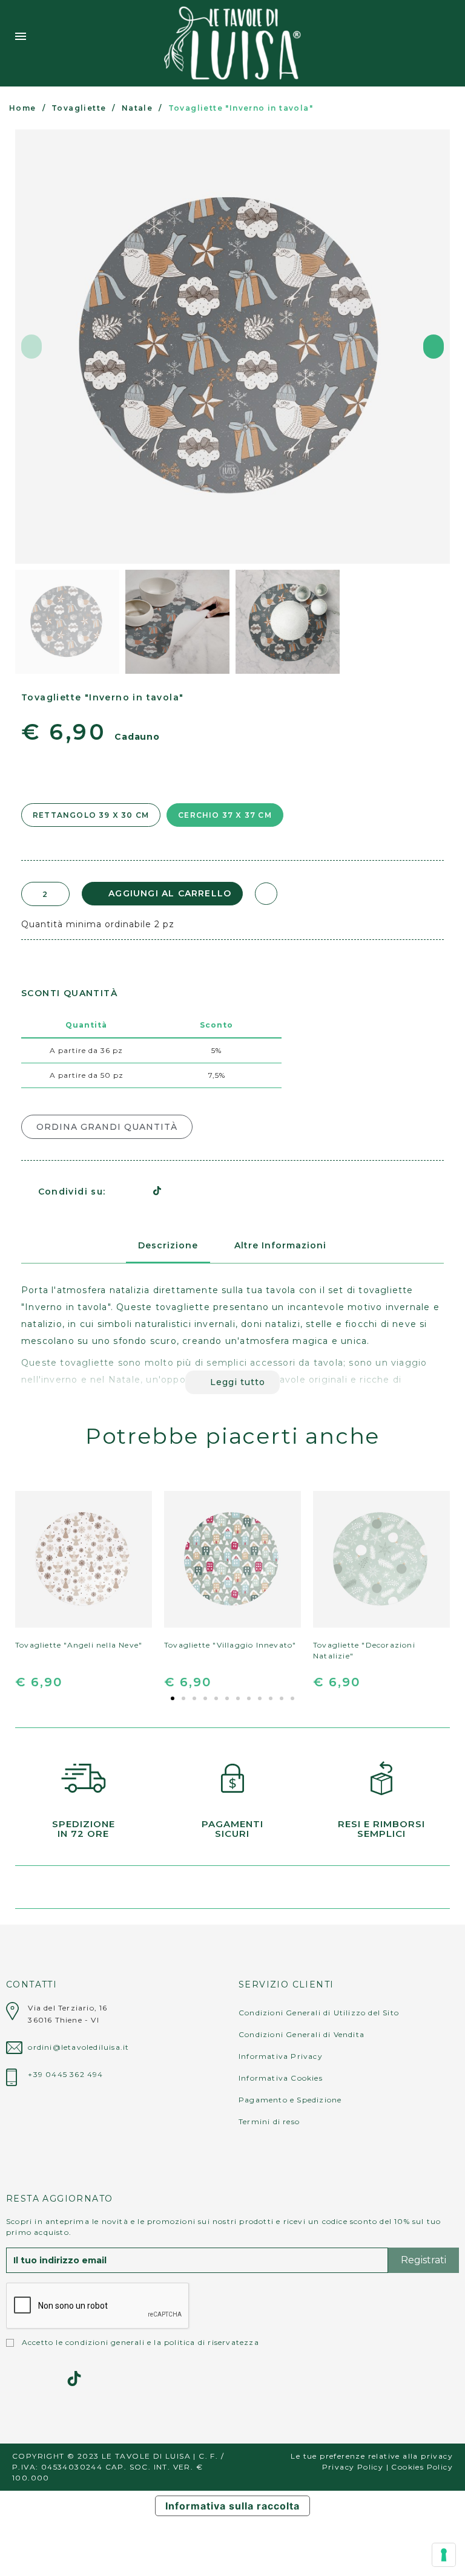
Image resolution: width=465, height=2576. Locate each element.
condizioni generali (105, 2342)
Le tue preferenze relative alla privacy (372, 2456)
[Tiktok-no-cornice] (74, 2379)
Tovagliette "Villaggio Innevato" (230, 1645)
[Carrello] (445, 43)
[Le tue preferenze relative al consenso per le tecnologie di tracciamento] (444, 2555)
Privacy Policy (353, 2467)
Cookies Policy (422, 2467)
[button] (31, 347)
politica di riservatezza (212, 2342)
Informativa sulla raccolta (232, 2506)
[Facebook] (115, 1191)
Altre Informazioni (280, 1245)
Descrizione (168, 1245)
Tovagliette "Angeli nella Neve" (79, 1645)
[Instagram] (14, 2379)
